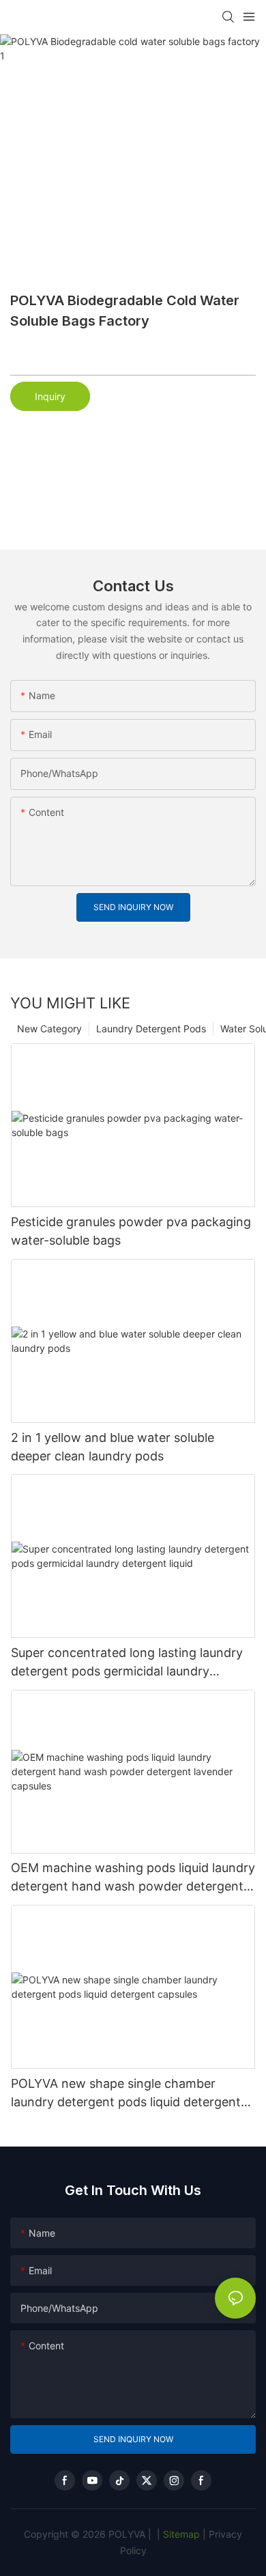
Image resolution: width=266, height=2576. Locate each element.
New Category (49, 1029)
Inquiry (50, 396)
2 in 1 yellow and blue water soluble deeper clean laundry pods (113, 1447)
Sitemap (180, 2534)
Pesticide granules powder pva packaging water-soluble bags (131, 1231)
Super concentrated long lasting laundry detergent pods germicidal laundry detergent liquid (127, 1663)
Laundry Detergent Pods (151, 1029)
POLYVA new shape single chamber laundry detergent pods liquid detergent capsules (126, 2094)
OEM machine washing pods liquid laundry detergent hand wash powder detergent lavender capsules (133, 1878)
